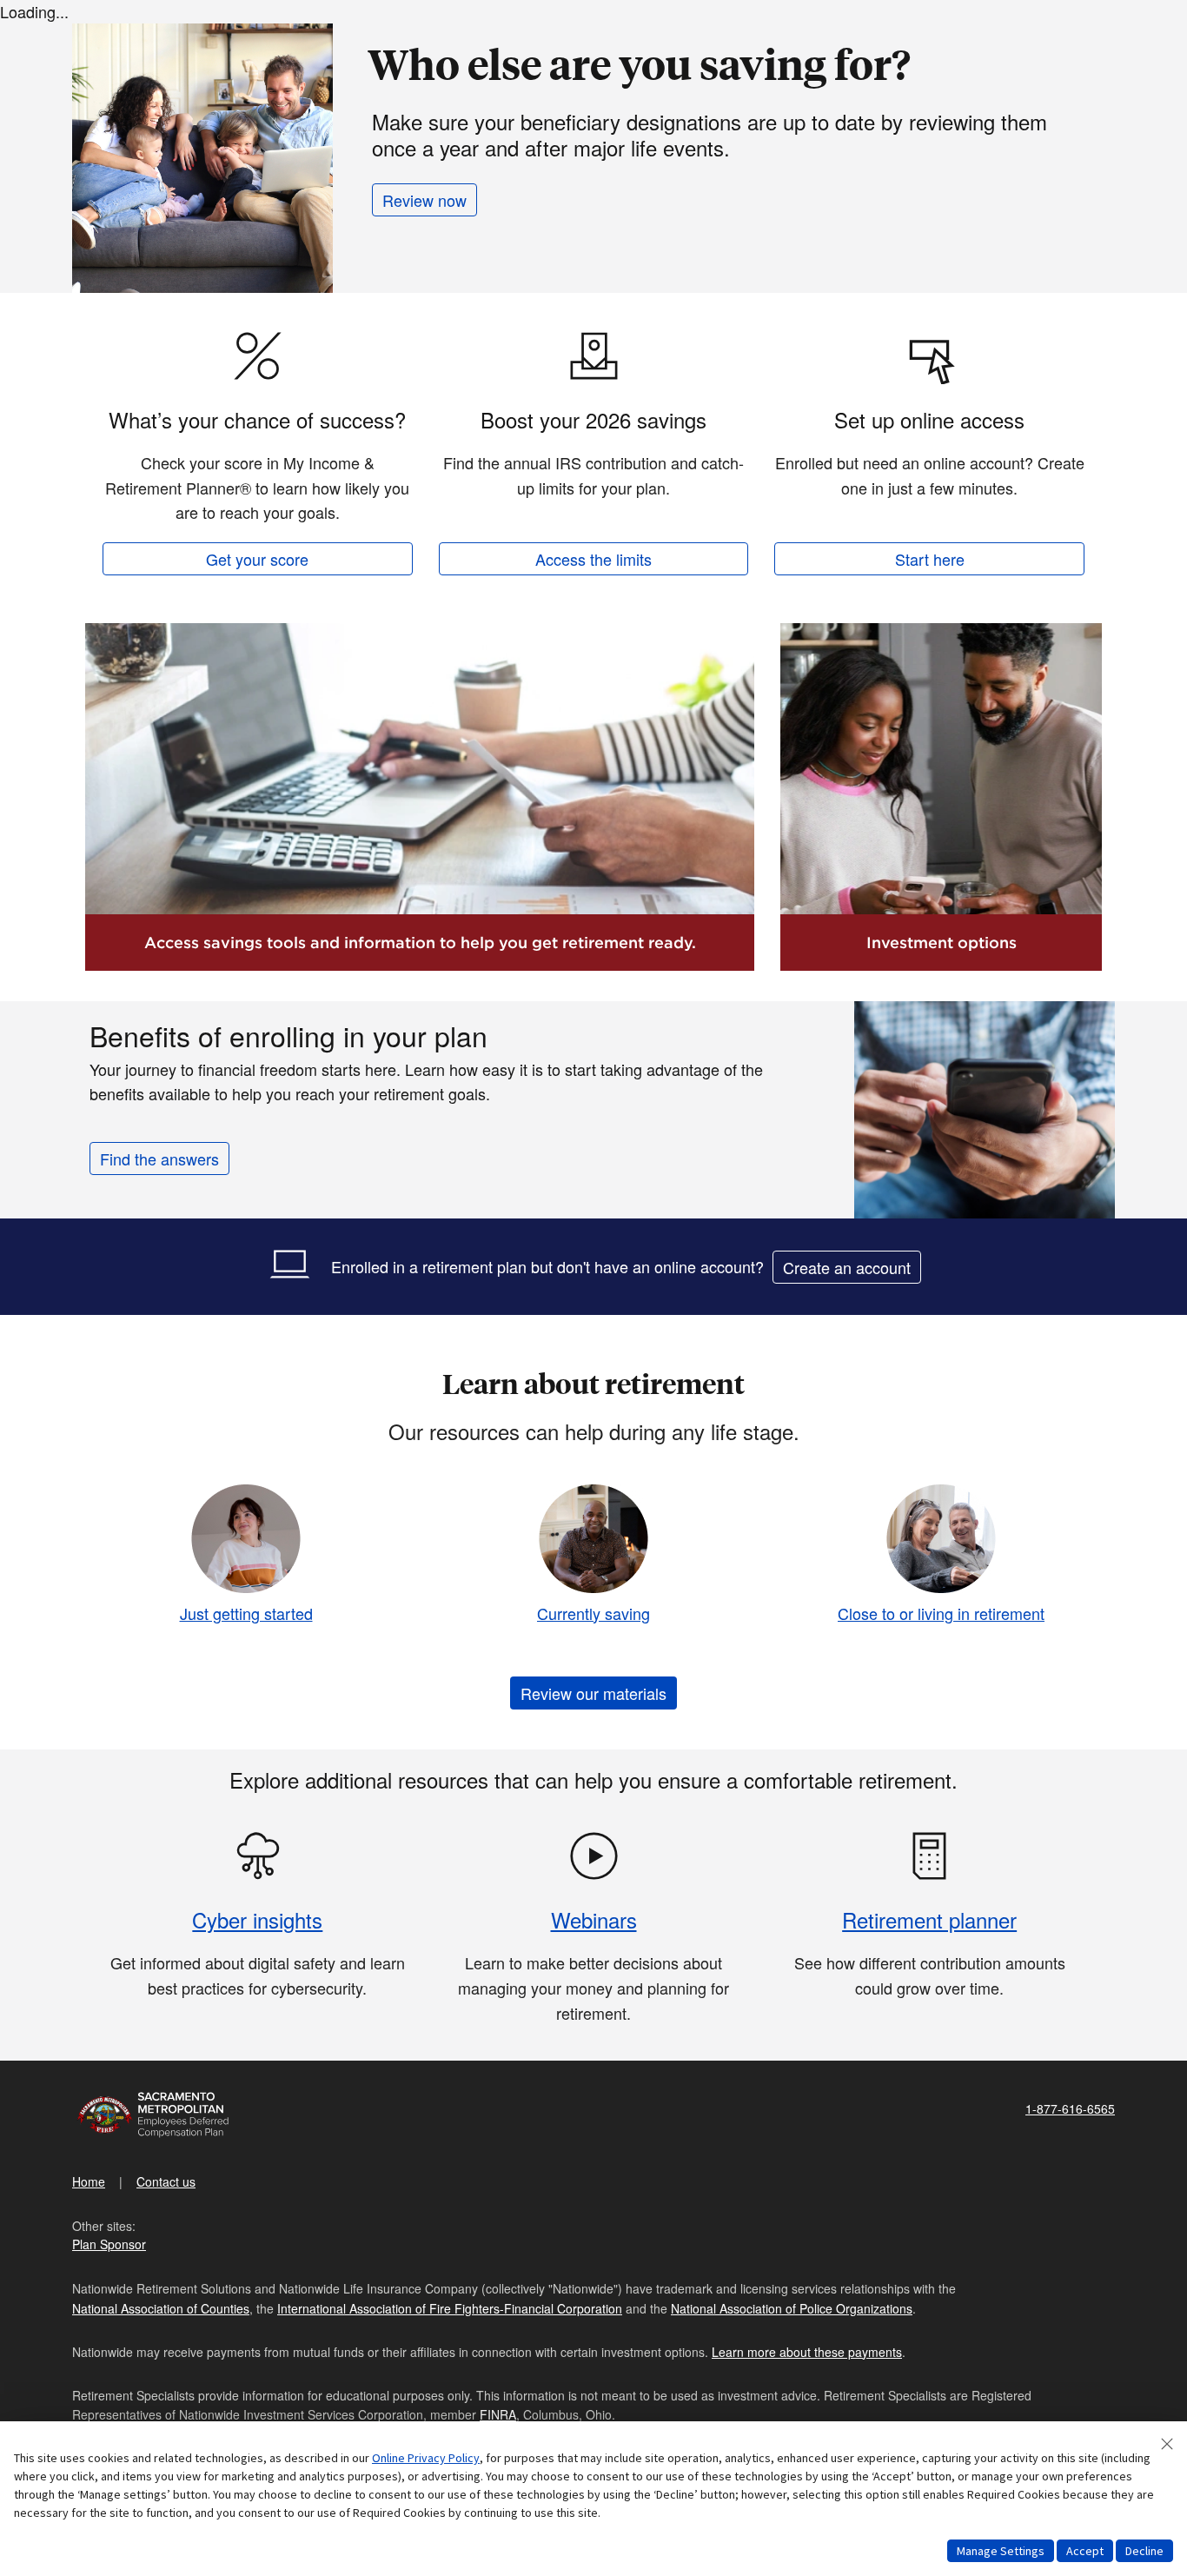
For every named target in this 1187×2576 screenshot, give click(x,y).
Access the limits (593, 559)
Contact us (166, 2181)
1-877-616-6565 (1070, 2108)
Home (89, 2181)
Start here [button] (930, 559)
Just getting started (246, 1613)
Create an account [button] (847, 1267)
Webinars (594, 1919)
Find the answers (159, 1159)
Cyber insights (257, 1919)
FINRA (498, 2414)
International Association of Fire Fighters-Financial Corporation (450, 2308)
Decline (1144, 2551)
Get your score (257, 559)
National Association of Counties (161, 2308)
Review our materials (593, 1693)
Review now (424, 200)
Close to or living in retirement (941, 1613)
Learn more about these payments (807, 2352)
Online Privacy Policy (426, 2458)
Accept (1085, 2551)
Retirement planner (929, 1919)
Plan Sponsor (109, 2244)
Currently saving (593, 1613)
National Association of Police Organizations (792, 2308)
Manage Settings (1001, 2551)
